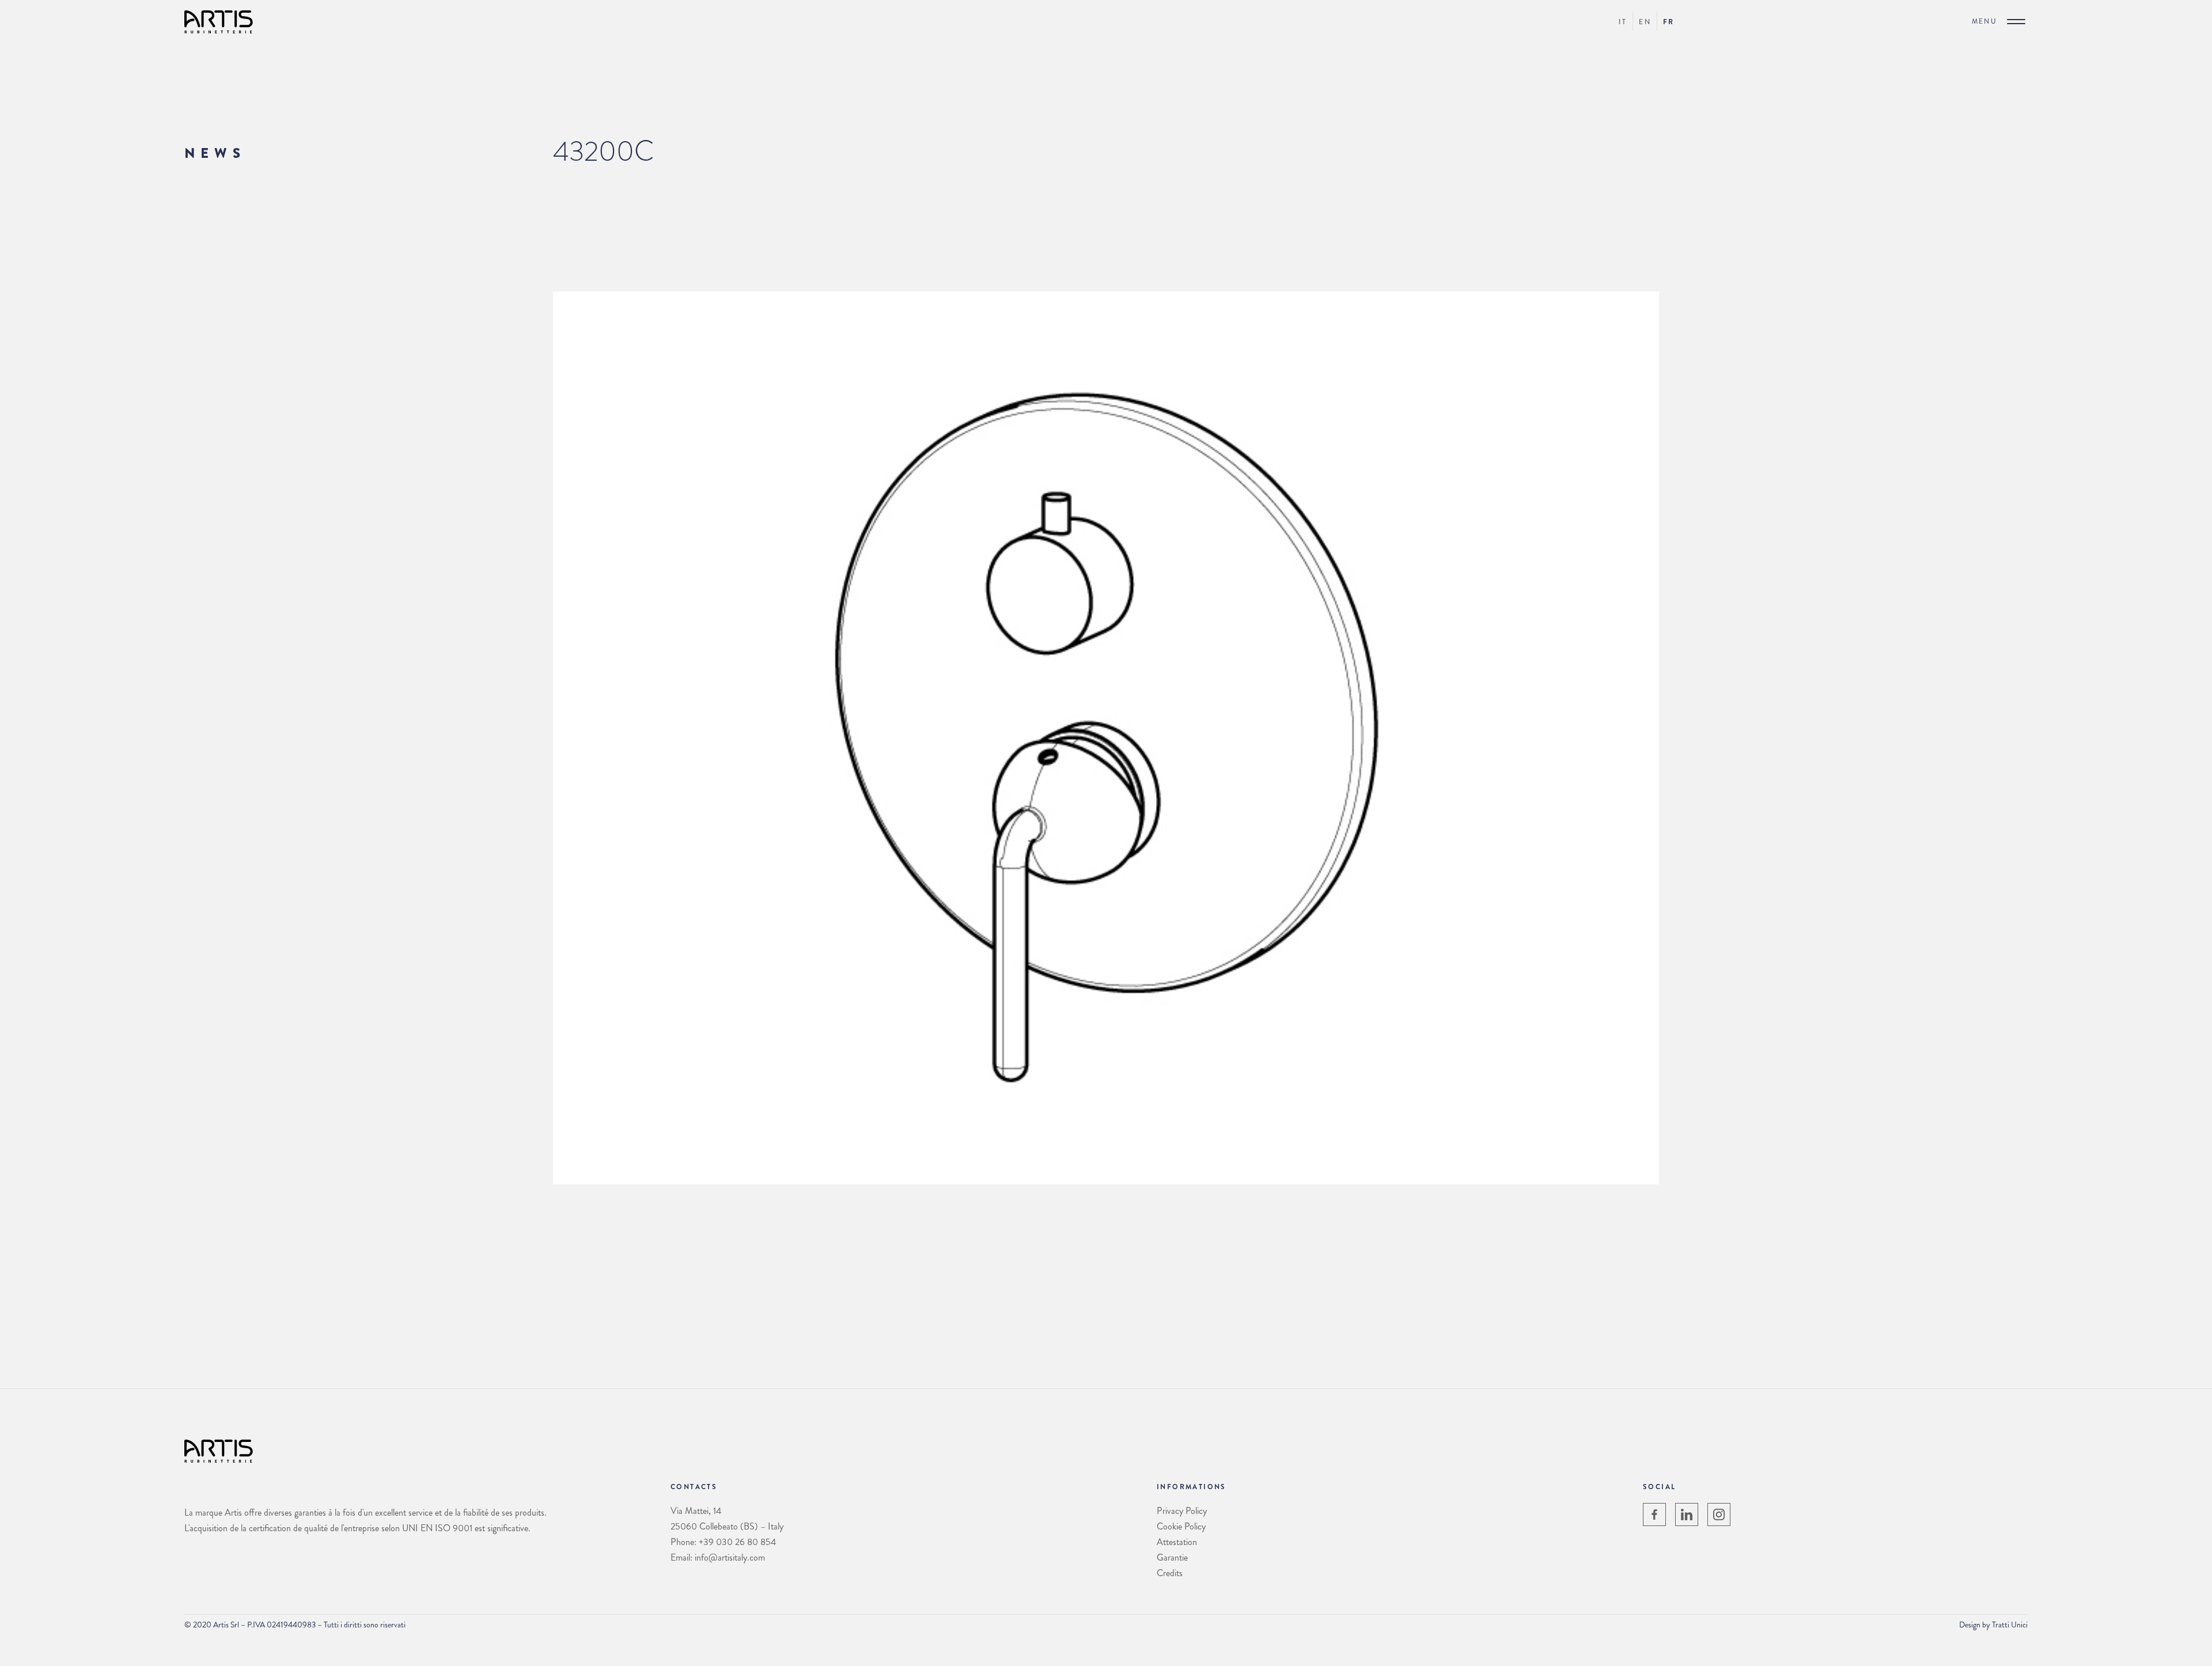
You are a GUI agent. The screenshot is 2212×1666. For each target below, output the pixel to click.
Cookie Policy (1181, 1526)
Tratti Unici (2010, 1625)
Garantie (1172, 1557)
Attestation (1177, 1542)
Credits (1170, 1573)
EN (1645, 22)
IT (1623, 22)
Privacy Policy (1182, 1511)
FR (1669, 22)
